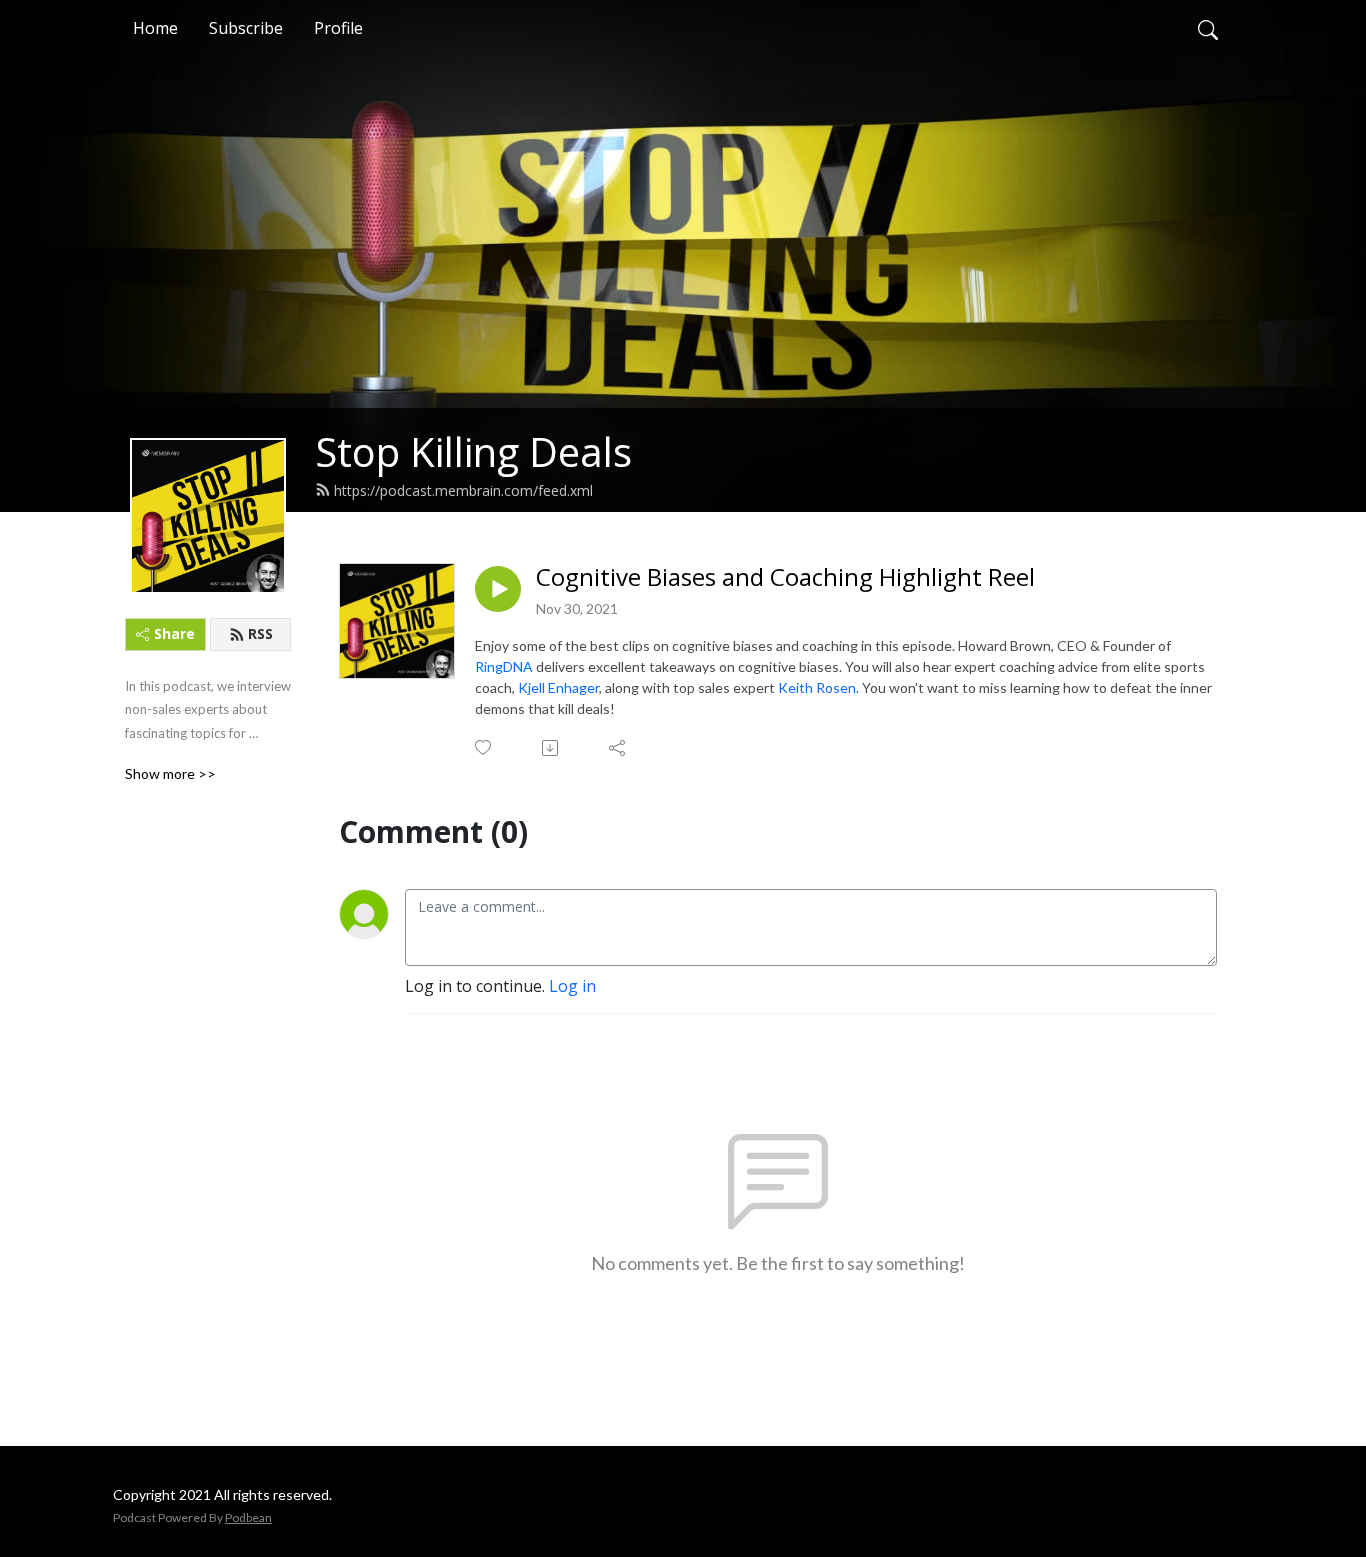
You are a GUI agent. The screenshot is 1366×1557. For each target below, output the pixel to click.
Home (155, 28)
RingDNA (504, 666)
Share (174, 633)
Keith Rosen (817, 687)
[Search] (1208, 28)
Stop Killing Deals (473, 451)
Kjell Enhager (558, 687)
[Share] (618, 748)
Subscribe (246, 28)
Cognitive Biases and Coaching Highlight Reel (785, 577)
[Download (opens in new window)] (551, 748)
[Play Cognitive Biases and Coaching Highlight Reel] (498, 589)
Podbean (248, 1517)
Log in (572, 986)
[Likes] (484, 747)
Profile (338, 28)
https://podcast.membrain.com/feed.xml (463, 490)
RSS (260, 633)
